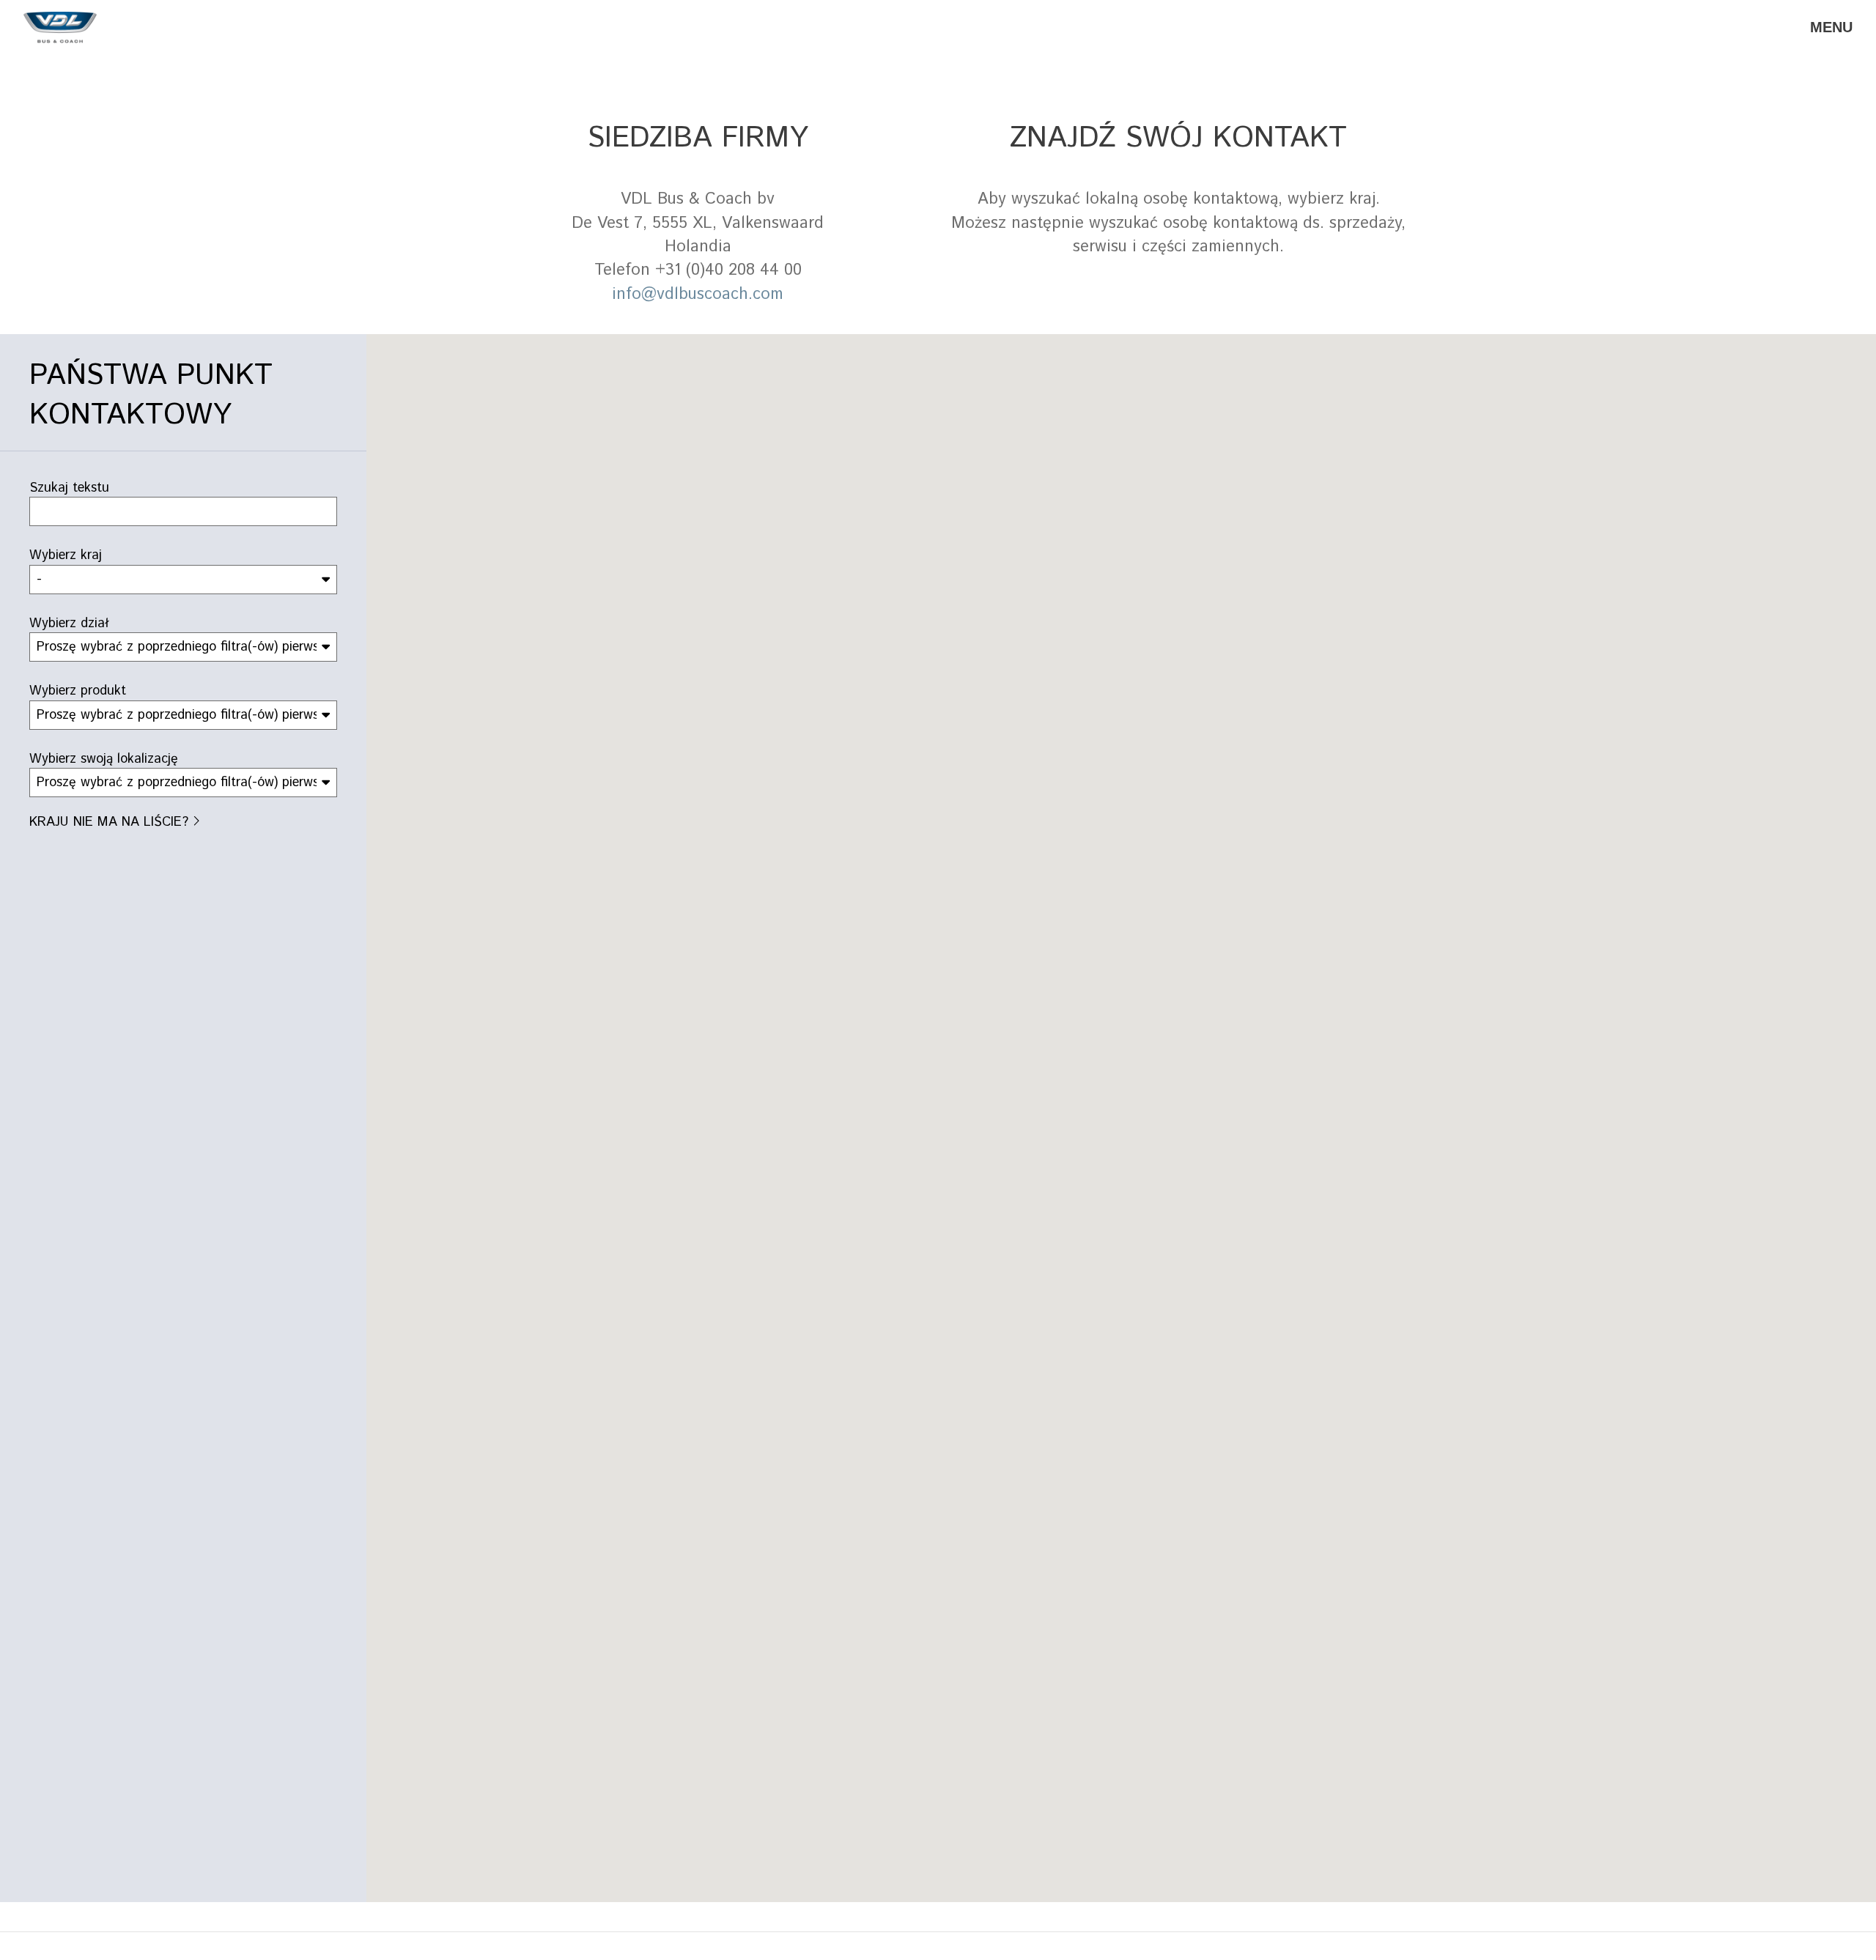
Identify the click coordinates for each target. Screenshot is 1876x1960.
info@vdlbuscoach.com (698, 295)
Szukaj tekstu (69, 488)
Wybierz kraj (66, 555)
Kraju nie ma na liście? (109, 822)
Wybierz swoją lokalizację (104, 759)
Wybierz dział (69, 624)
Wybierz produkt (78, 691)
